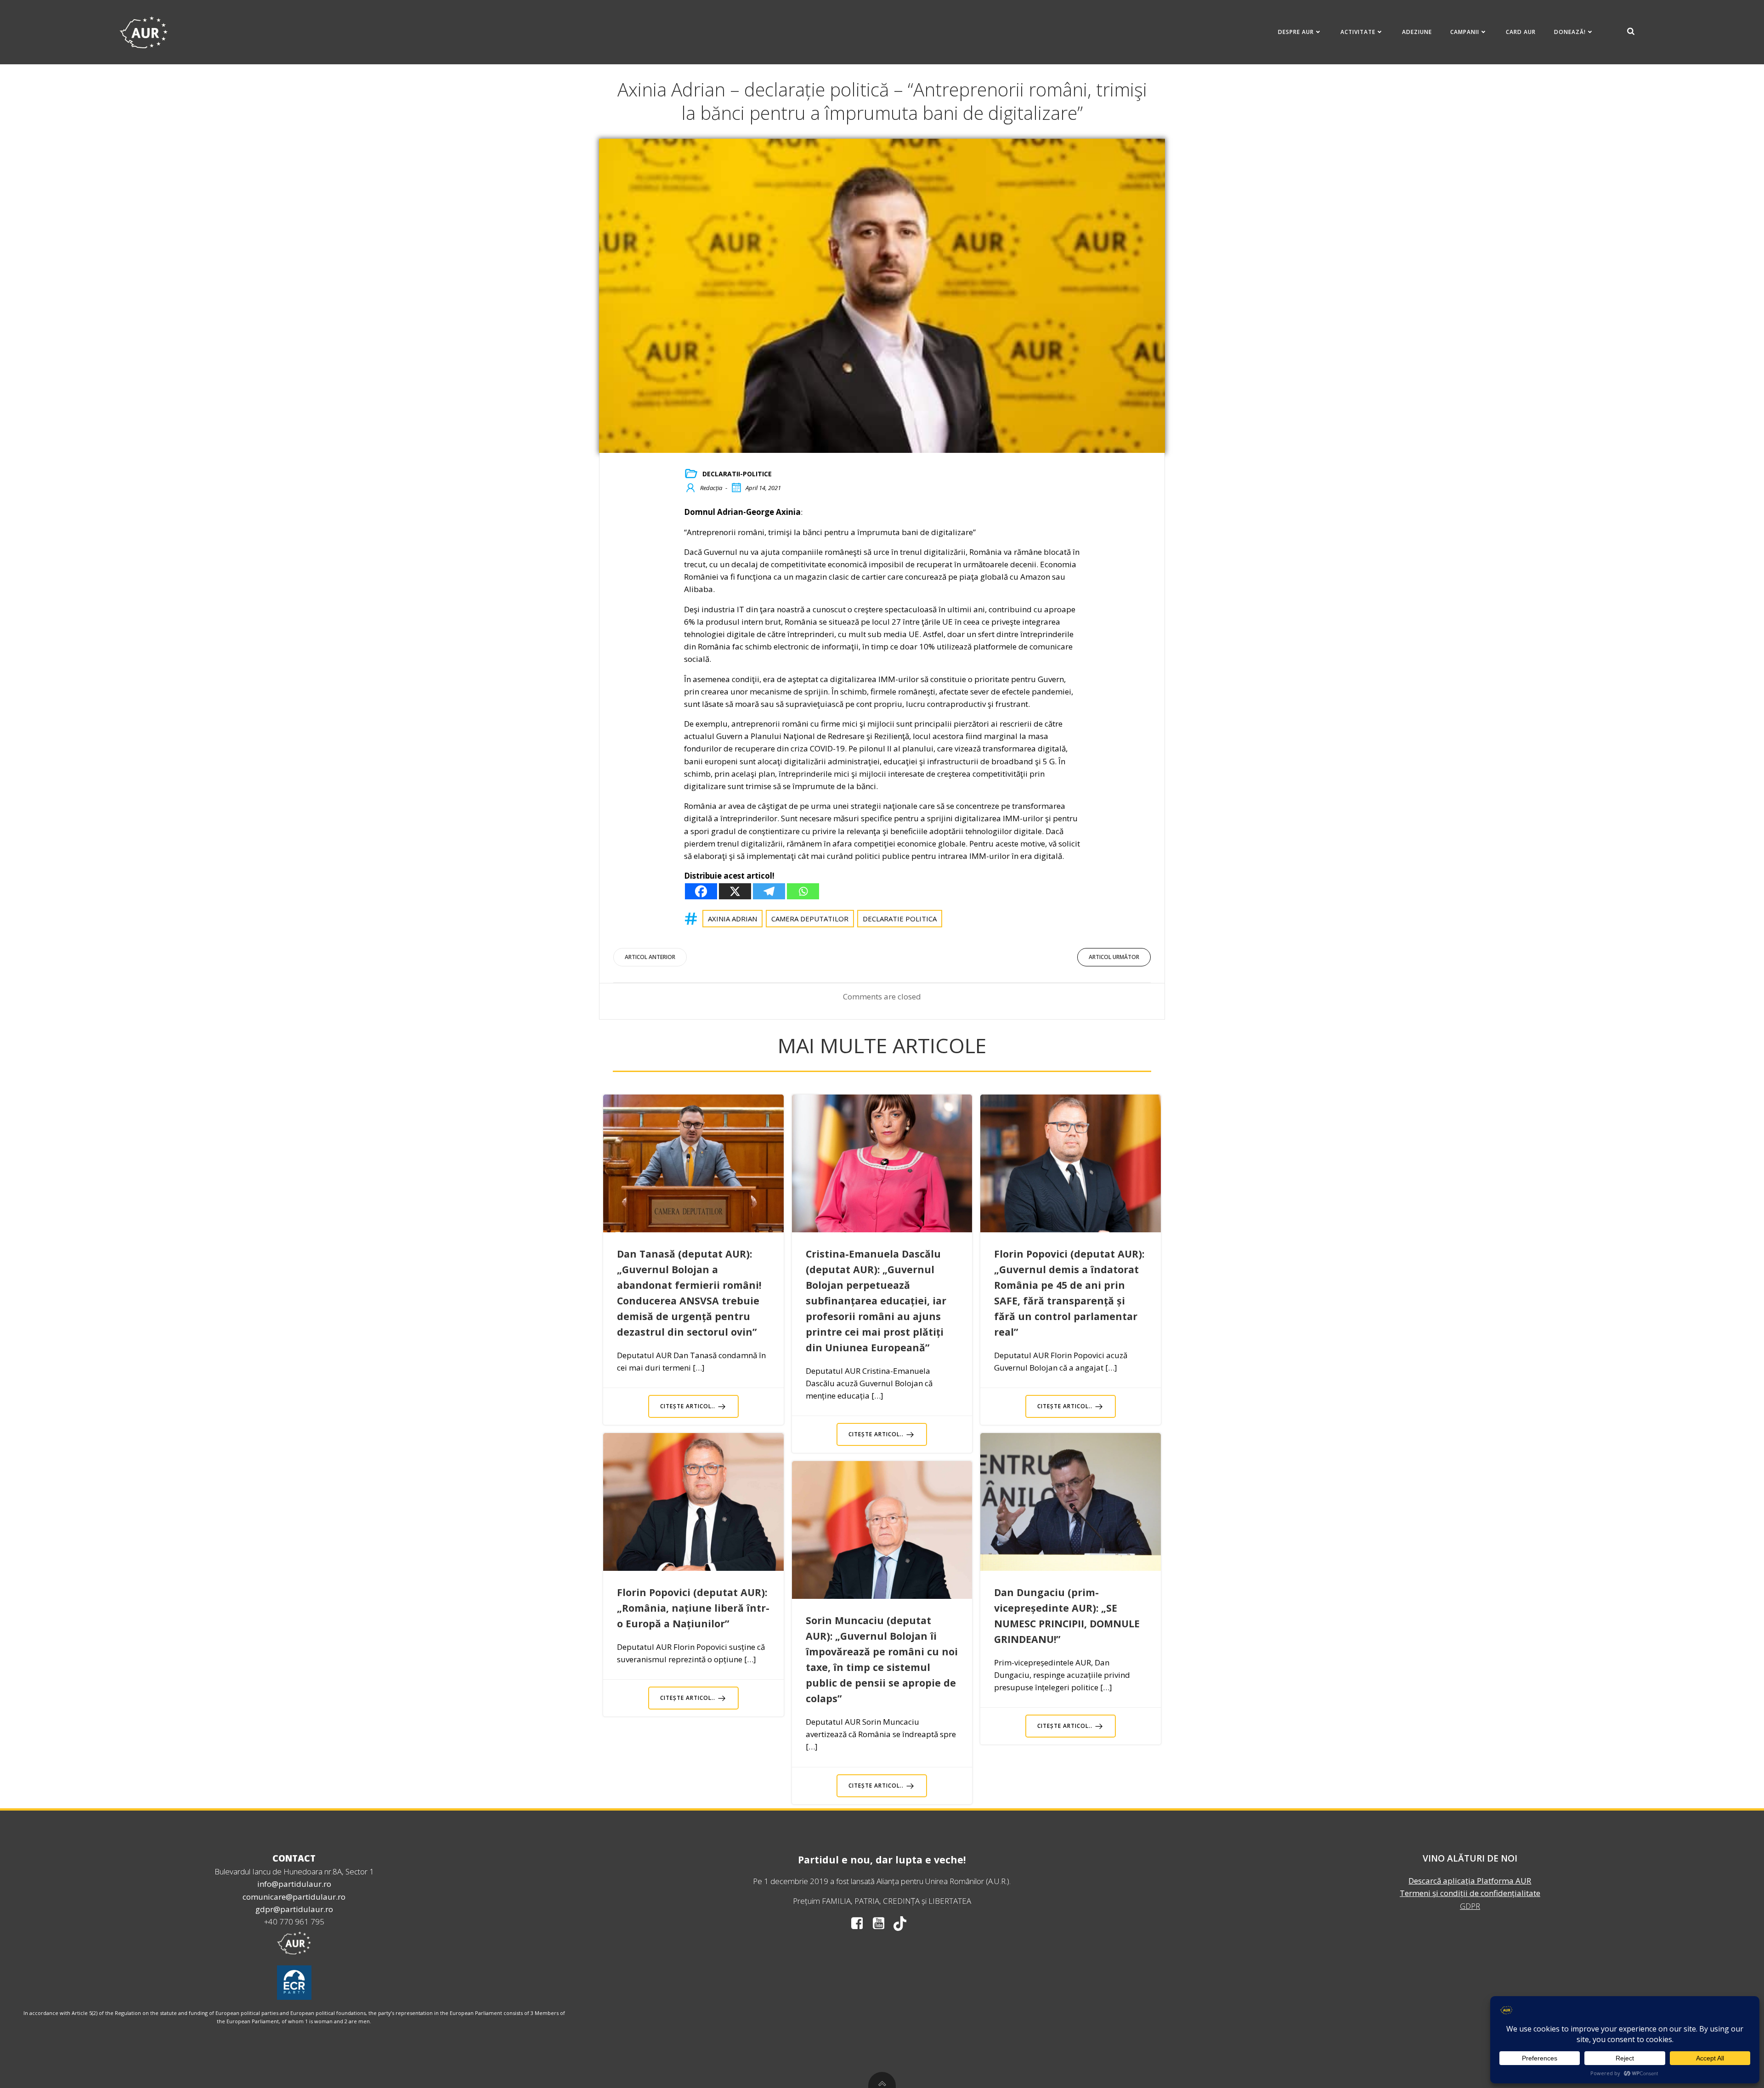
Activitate (1358, 32)
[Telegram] (769, 891)
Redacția (711, 488)
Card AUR (1521, 32)
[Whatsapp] (803, 891)
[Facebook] (701, 891)
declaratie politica (900, 919)
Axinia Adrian (732, 919)
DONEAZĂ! (1570, 32)
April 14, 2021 (763, 488)
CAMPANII (1465, 32)
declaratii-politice (737, 474)
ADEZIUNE (1417, 32)
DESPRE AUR (1296, 32)
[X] (735, 891)
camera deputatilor (810, 919)
